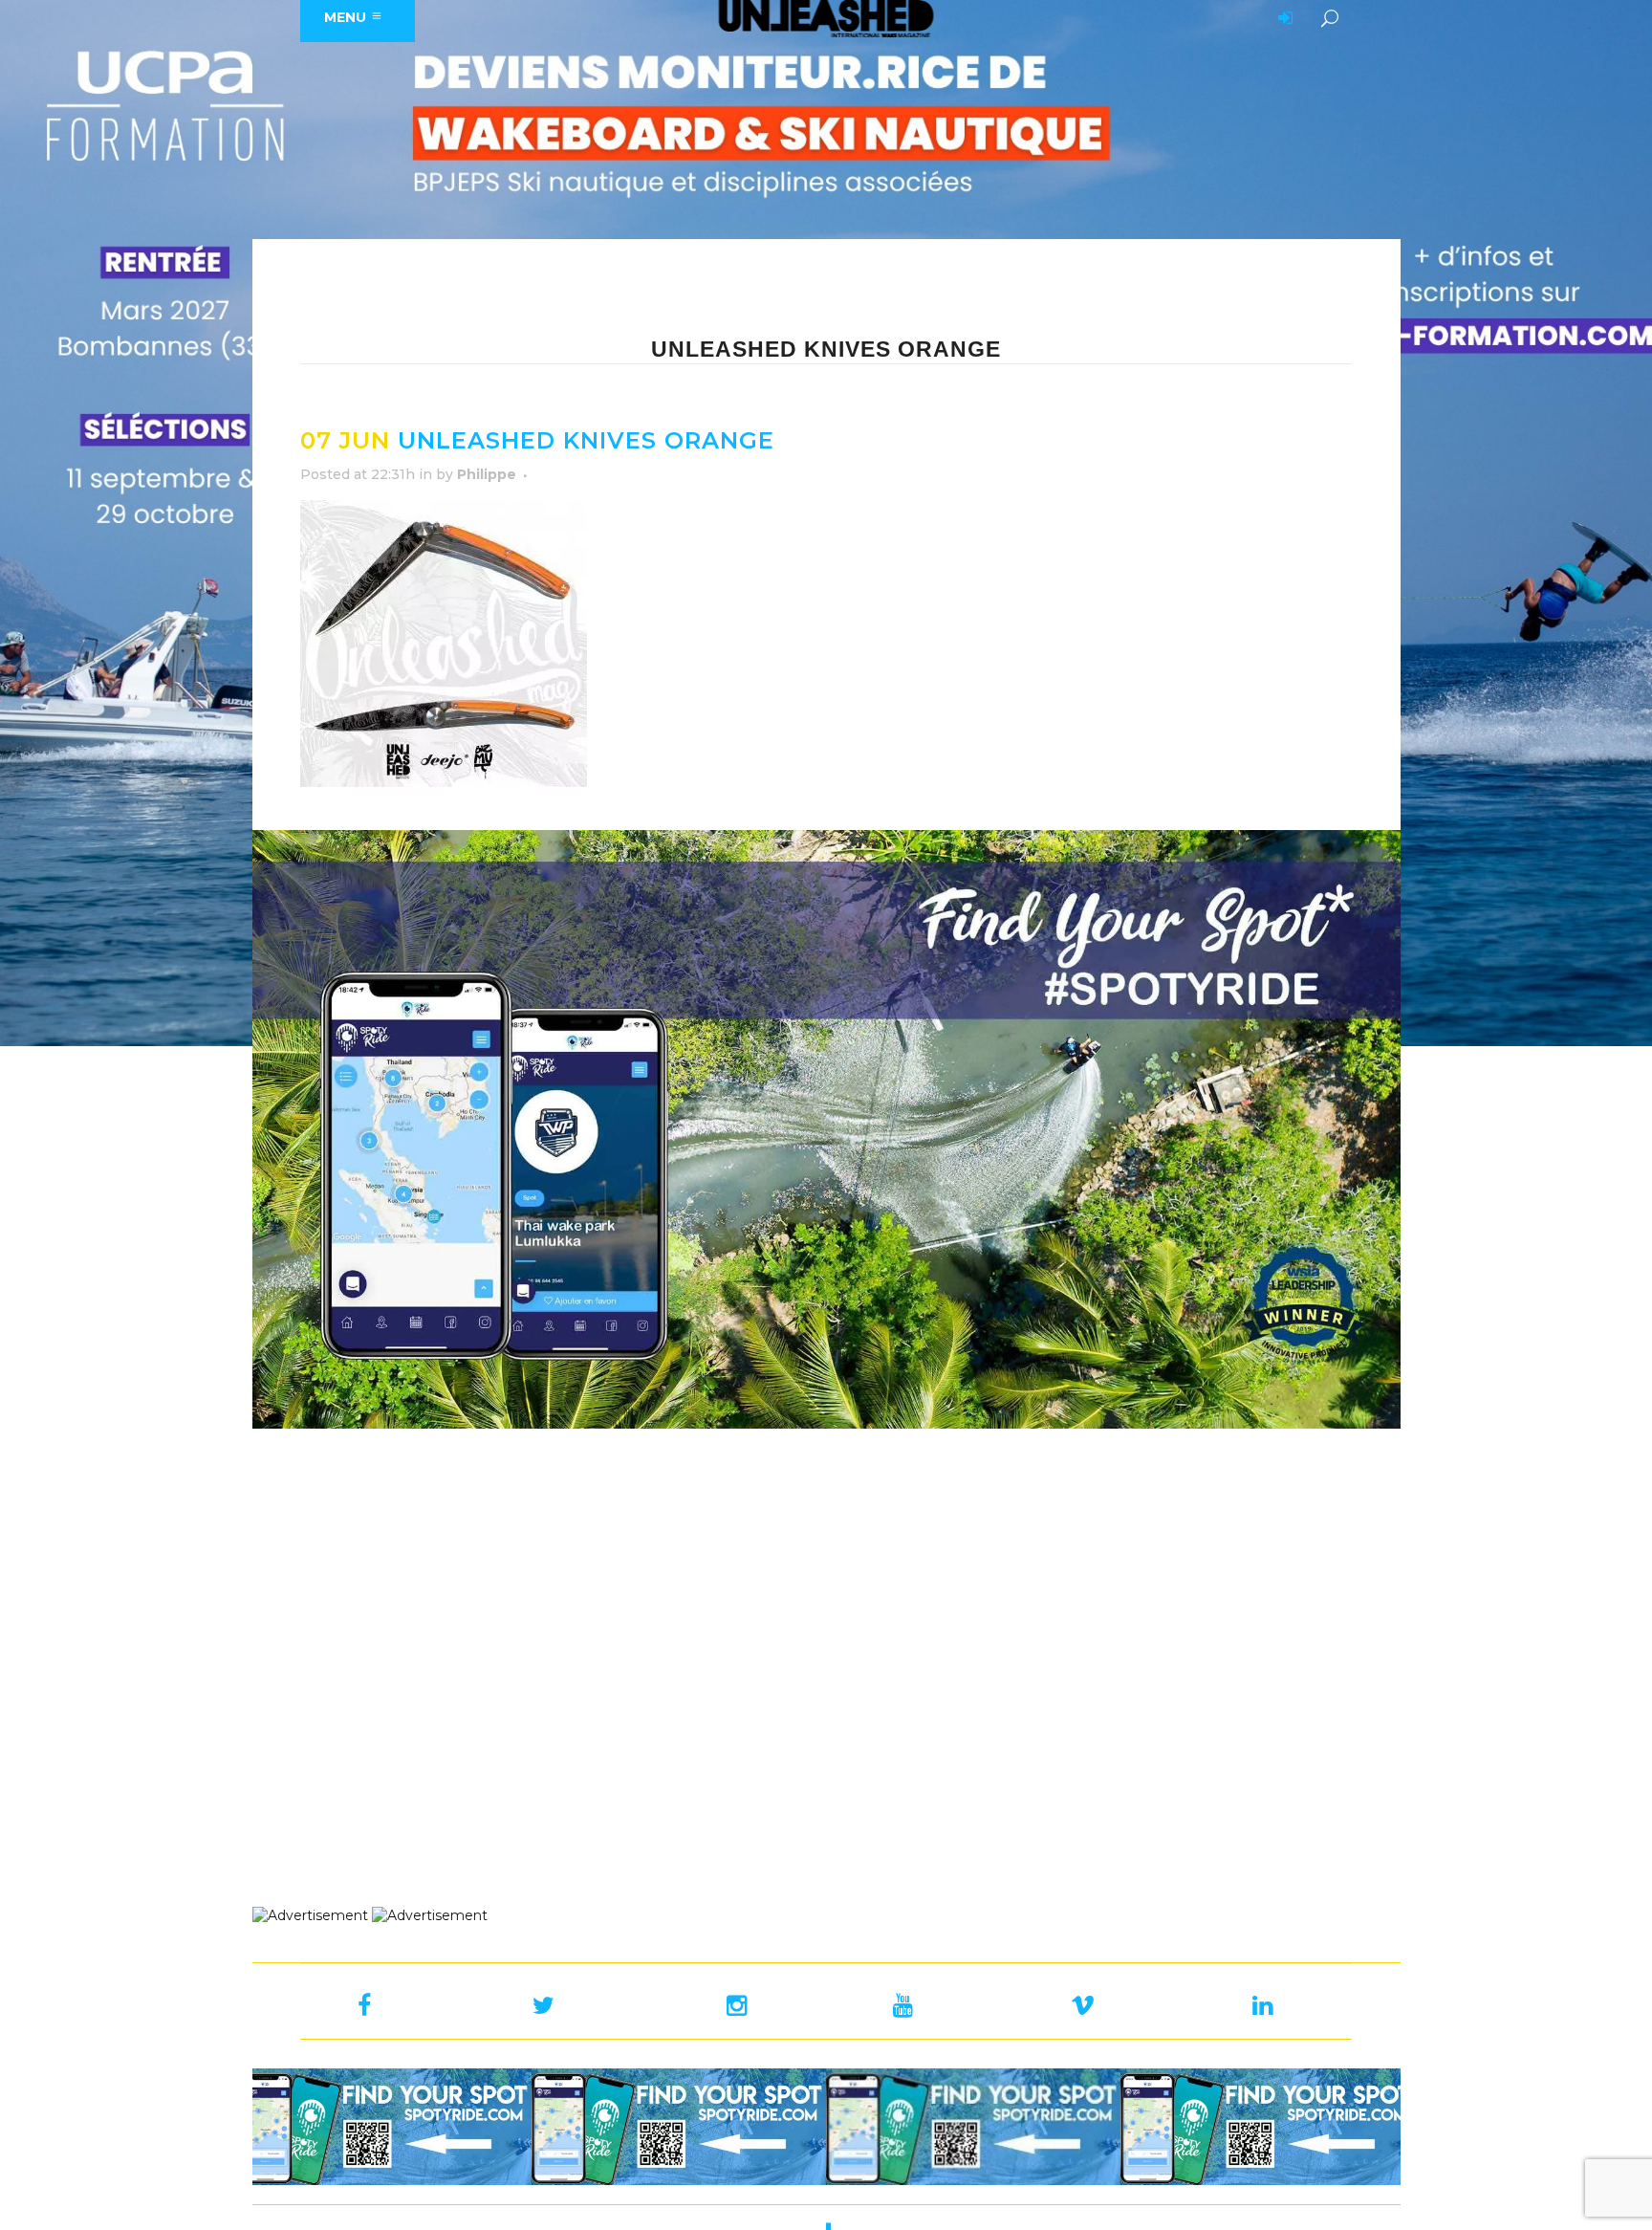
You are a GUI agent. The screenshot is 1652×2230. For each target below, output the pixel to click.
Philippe (487, 474)
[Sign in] (1282, 19)
